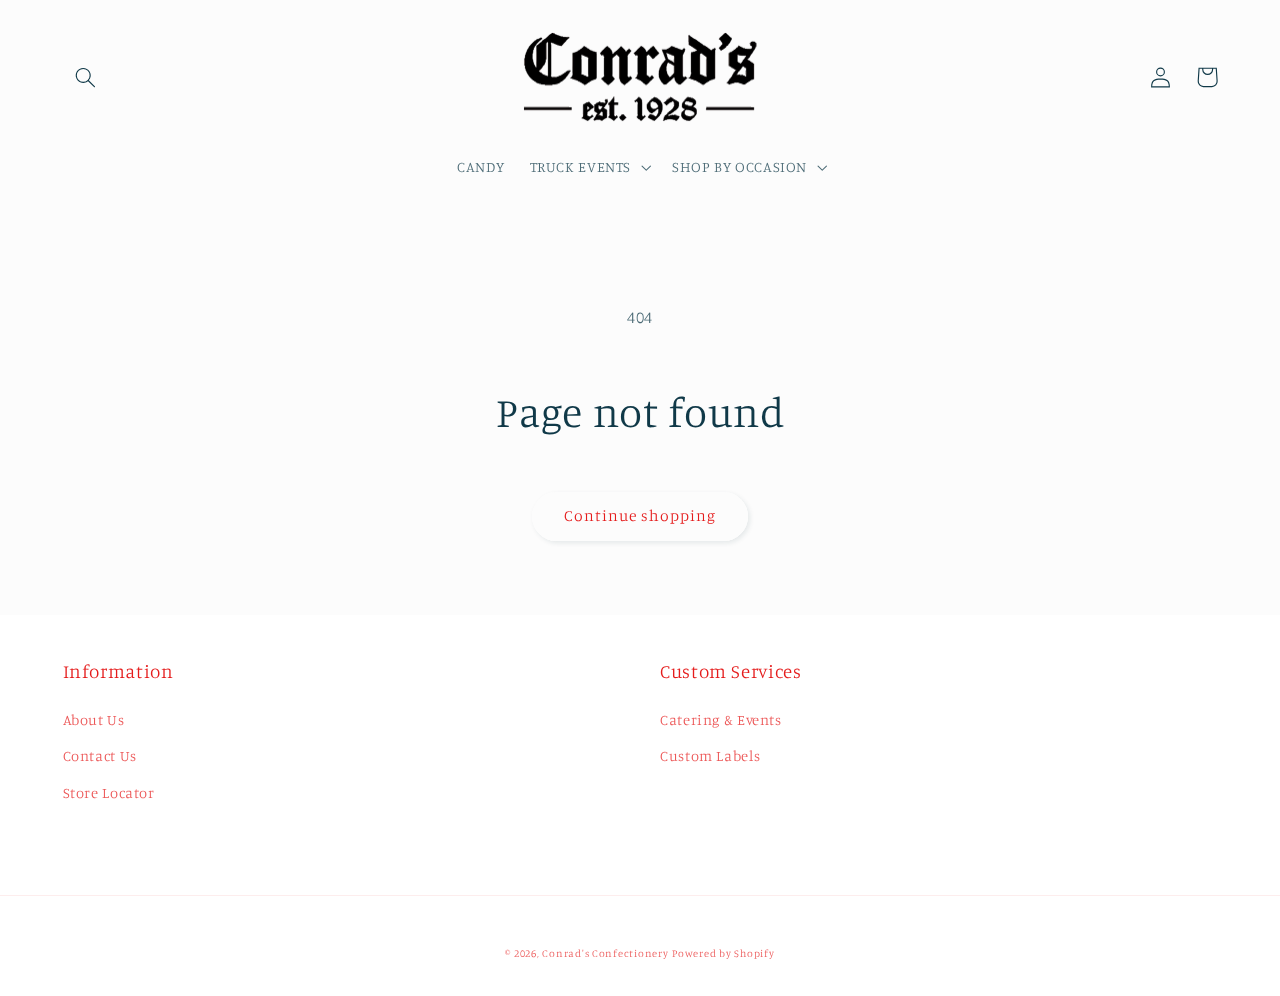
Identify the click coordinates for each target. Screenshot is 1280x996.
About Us (94, 719)
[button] (86, 77)
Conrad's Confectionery (605, 953)
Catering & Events (721, 719)
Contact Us (100, 755)
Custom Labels (710, 755)
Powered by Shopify (723, 953)
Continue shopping (640, 515)
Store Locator (109, 792)
